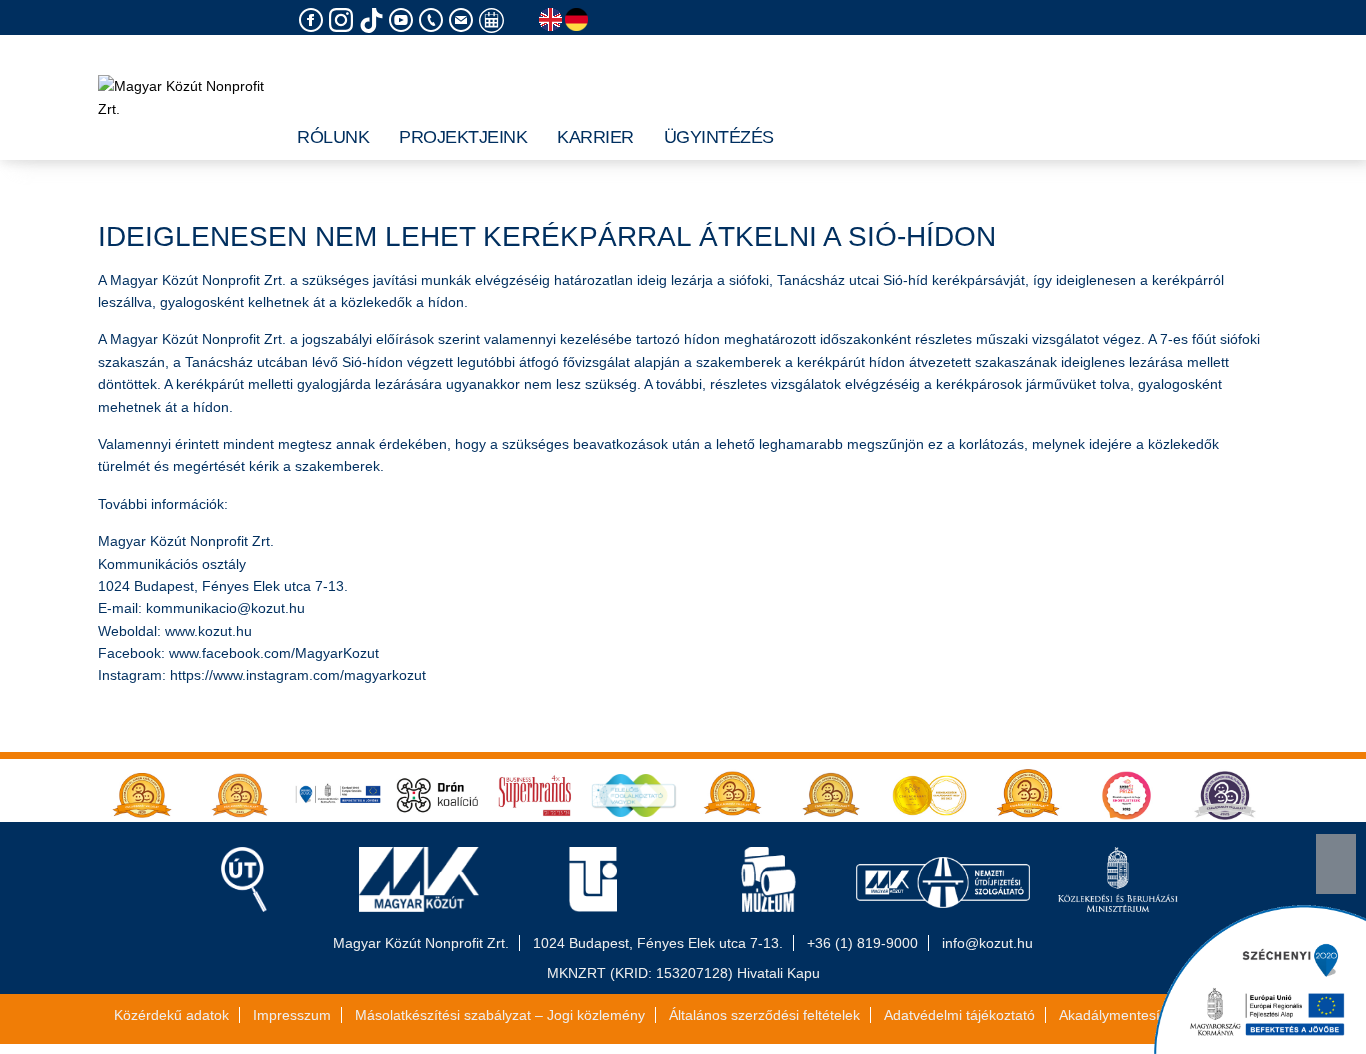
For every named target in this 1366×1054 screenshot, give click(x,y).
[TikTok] (374, 20)
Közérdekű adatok (171, 1015)
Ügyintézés (719, 137)
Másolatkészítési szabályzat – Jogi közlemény (500, 1015)
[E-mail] (464, 20)
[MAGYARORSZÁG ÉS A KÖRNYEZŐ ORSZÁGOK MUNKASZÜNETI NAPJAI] (494, 20)
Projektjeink (463, 137)
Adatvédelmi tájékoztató (959, 1015)
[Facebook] (314, 20)
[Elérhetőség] (434, 20)
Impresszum (292, 1015)
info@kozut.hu (987, 943)
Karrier (595, 137)
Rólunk (333, 137)
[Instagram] (344, 20)
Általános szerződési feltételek (764, 1015)
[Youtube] (404, 20)
